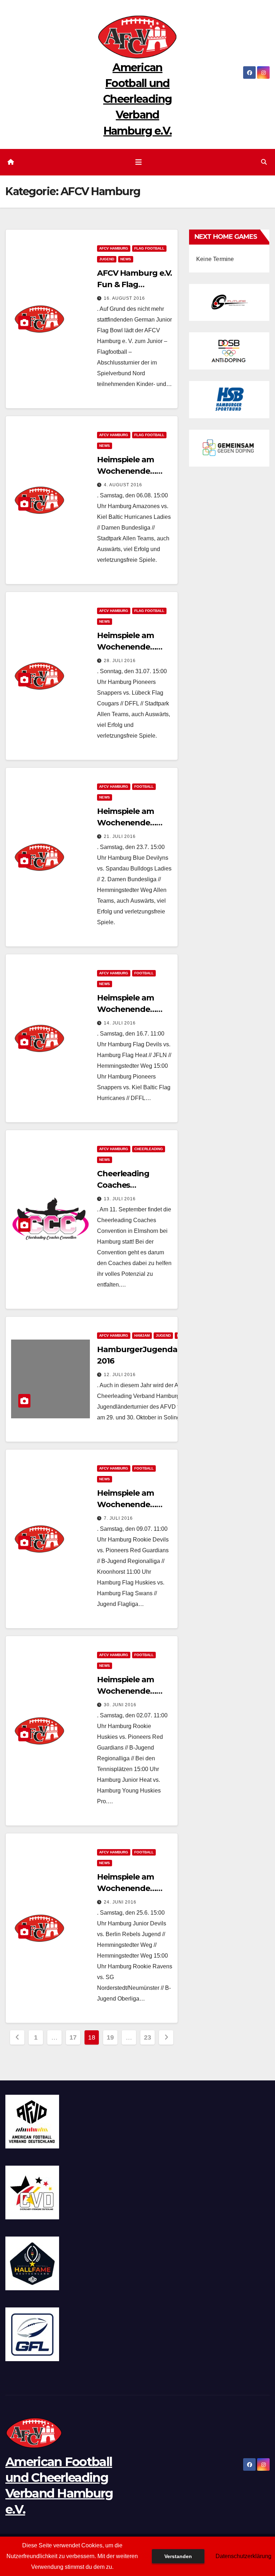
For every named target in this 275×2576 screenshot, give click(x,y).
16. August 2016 (124, 298)
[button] (264, 162)
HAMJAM (142, 1335)
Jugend (107, 259)
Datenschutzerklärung (243, 2556)
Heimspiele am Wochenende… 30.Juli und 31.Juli (130, 647)
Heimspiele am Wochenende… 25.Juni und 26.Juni (134, 1888)
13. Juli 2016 (120, 1199)
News (126, 259)
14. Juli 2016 (120, 1023)
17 (73, 2037)
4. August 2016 (123, 485)
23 (147, 2037)
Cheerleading (149, 1149)
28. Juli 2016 (120, 661)
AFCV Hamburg (114, 248)
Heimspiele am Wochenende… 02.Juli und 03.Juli (131, 1691)
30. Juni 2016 (120, 1705)
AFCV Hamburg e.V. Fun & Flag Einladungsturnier (134, 284)
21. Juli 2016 (120, 836)
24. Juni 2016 (120, 1902)
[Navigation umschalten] (139, 162)
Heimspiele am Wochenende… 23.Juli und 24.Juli (131, 823)
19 (110, 2037)
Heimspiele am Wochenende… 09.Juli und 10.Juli (131, 1504)
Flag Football (149, 248)
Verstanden (178, 2556)
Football (144, 787)
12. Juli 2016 (120, 1375)
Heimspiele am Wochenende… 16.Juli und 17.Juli (129, 1009)
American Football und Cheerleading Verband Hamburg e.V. (137, 99)
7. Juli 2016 (118, 1518)
